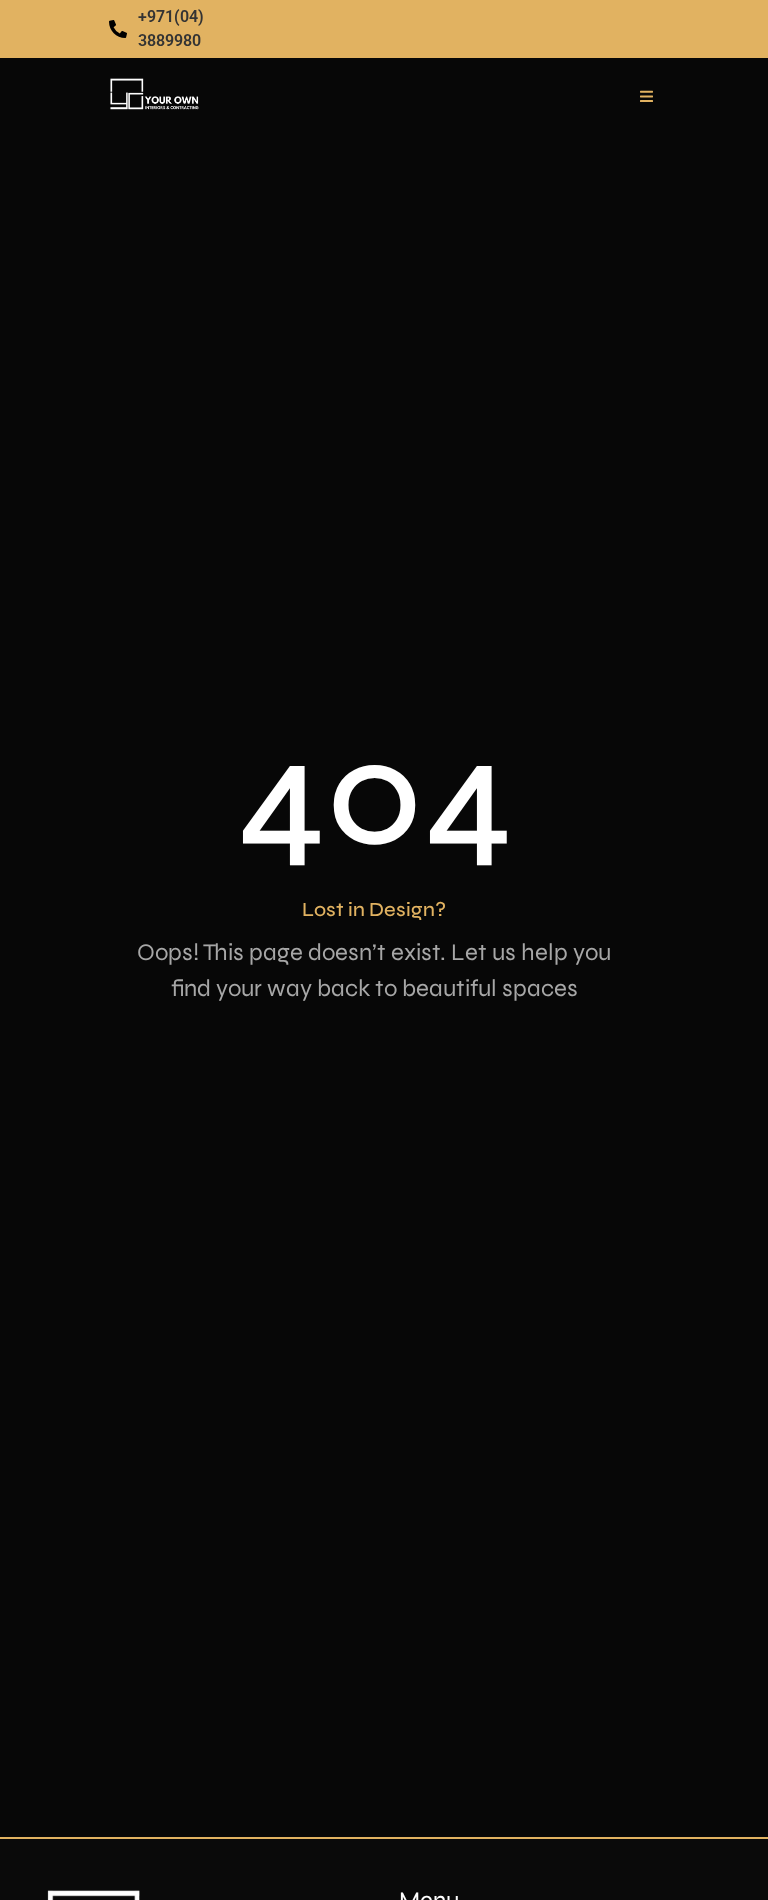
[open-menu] (647, 97)
